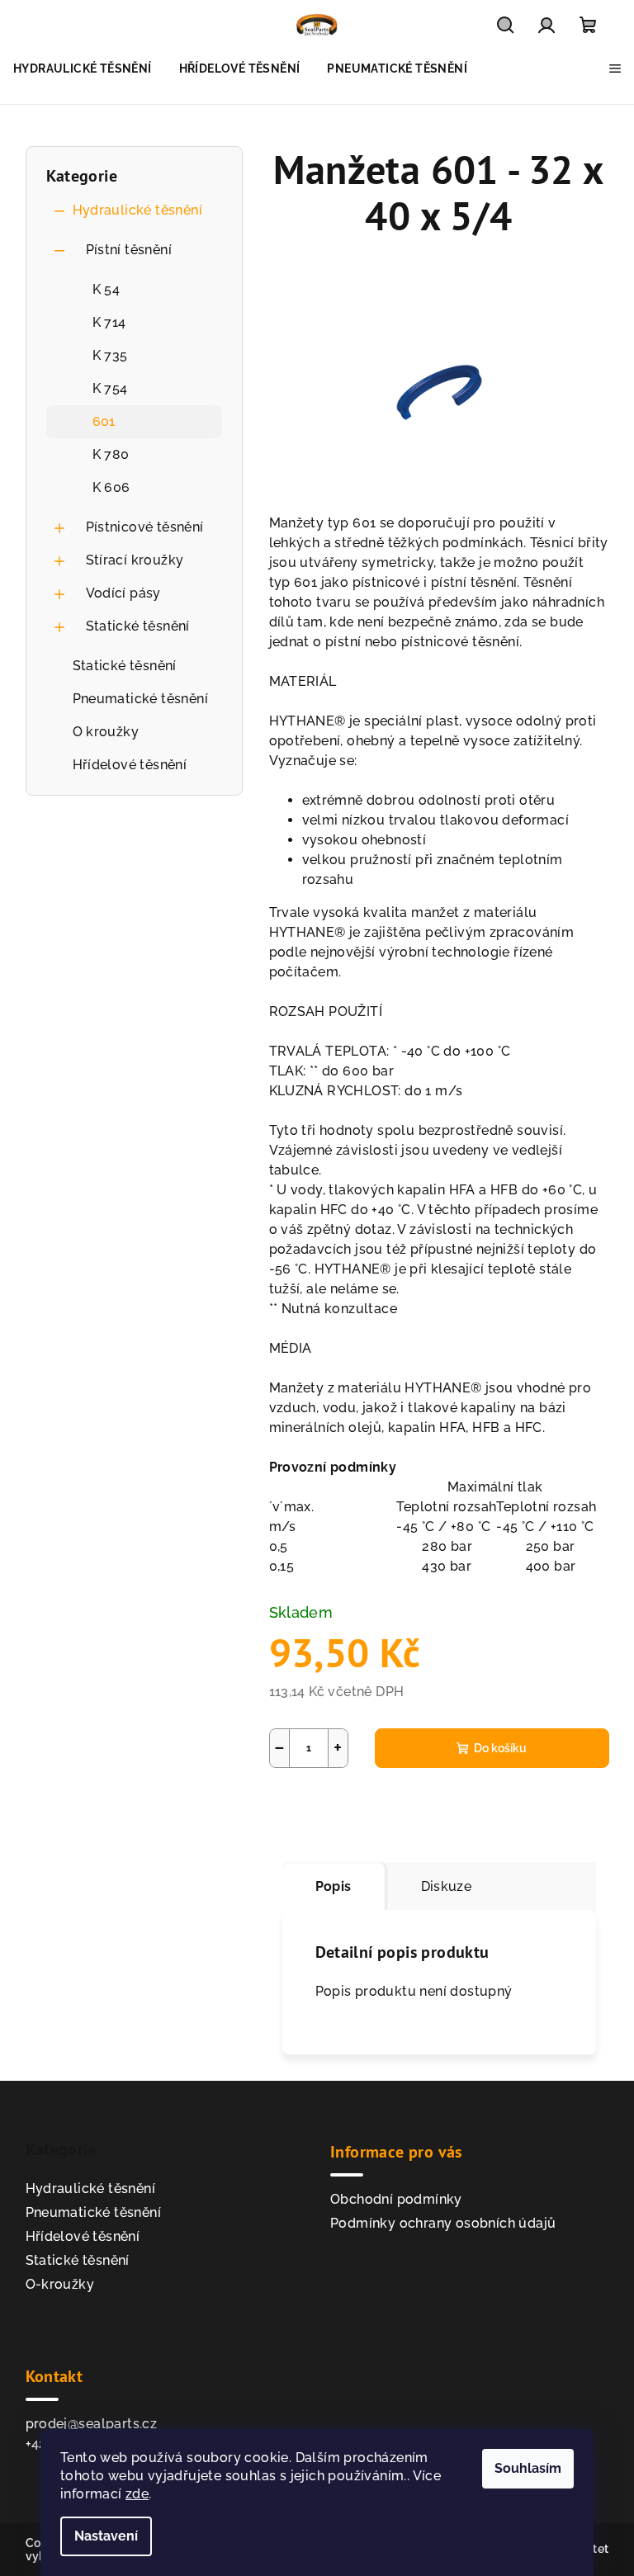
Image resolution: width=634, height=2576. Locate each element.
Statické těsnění (138, 626)
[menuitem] (83, 69)
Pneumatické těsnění (141, 699)
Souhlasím (528, 2468)
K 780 (111, 454)
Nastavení (106, 2536)
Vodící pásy (123, 593)
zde (137, 2494)
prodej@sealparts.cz (92, 2424)
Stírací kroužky (135, 560)
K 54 (106, 289)
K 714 (109, 322)
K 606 (111, 487)
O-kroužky (60, 2284)
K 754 (110, 388)
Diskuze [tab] (447, 1886)
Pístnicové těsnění (145, 527)
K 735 (110, 355)
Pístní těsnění (129, 250)
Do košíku (500, 1748)
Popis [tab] (334, 1886)
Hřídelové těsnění (130, 765)
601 (104, 421)
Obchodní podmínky (396, 2199)
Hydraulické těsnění (138, 210)
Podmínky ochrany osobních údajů (443, 2223)
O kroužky (106, 732)
